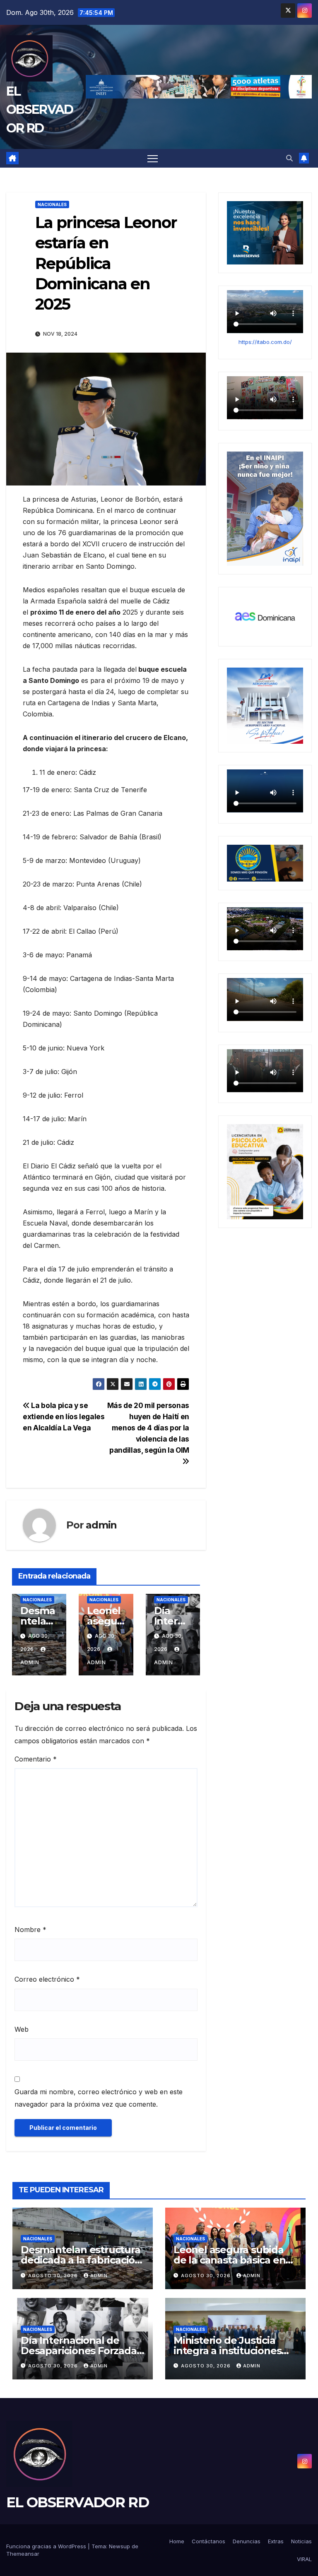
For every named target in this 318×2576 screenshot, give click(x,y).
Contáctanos (208, 2541)
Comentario (36, 1759)
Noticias (301, 2541)
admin (101, 1525)
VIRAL (304, 2559)
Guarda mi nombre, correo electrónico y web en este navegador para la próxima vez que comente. (99, 2098)
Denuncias (247, 2541)
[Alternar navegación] (153, 158)
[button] (289, 158)
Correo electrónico (47, 1979)
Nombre (30, 1930)
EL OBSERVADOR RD (40, 109)
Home (177, 2541)
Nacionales (52, 204)
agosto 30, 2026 (54, 2276)
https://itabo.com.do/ (265, 342)
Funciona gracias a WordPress (47, 2546)
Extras (276, 2541)
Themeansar (23, 2554)
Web (22, 2029)
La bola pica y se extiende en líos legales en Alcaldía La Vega (64, 1417)
